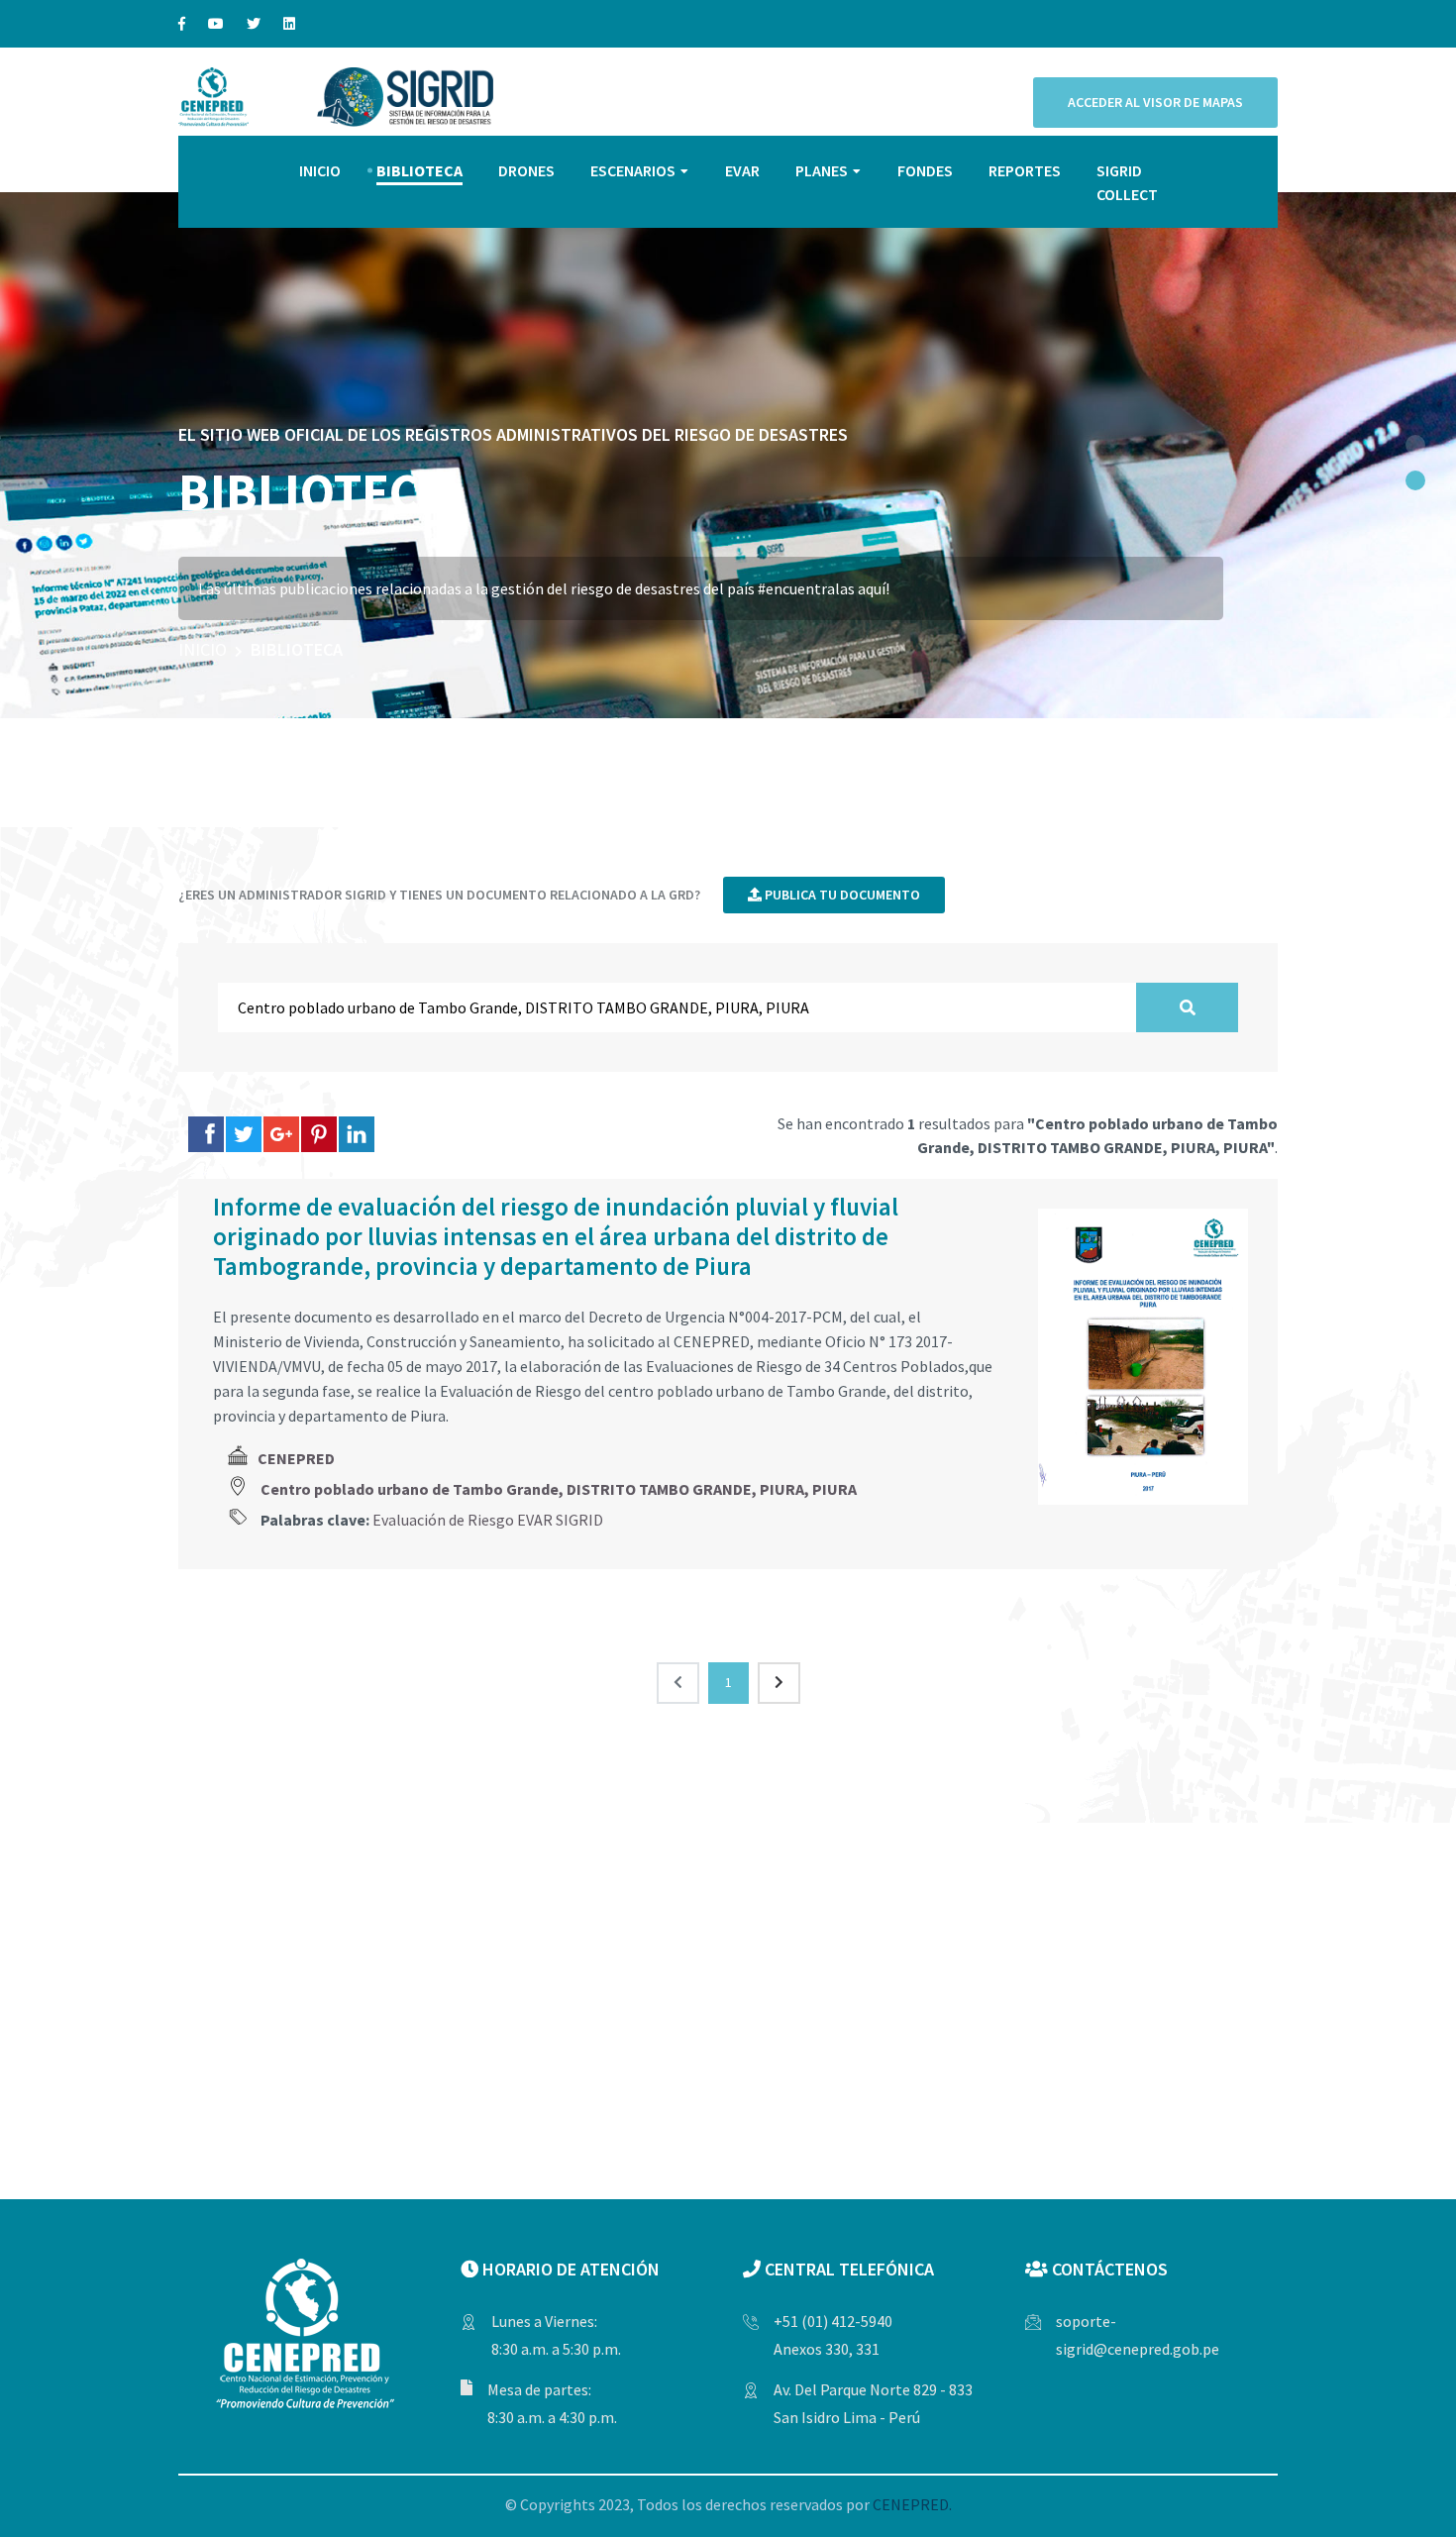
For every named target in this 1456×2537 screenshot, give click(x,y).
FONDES (925, 170)
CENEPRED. (912, 2504)
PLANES (822, 170)
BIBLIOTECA (419, 170)
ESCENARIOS (633, 170)
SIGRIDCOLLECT (1127, 182)
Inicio (203, 649)
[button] (1415, 445)
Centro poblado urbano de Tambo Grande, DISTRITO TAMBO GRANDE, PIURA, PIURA (559, 1489)
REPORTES (1025, 170)
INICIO (320, 170)
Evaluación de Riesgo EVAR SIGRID (488, 1520)
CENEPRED (296, 1458)
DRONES (526, 170)
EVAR (742, 170)
